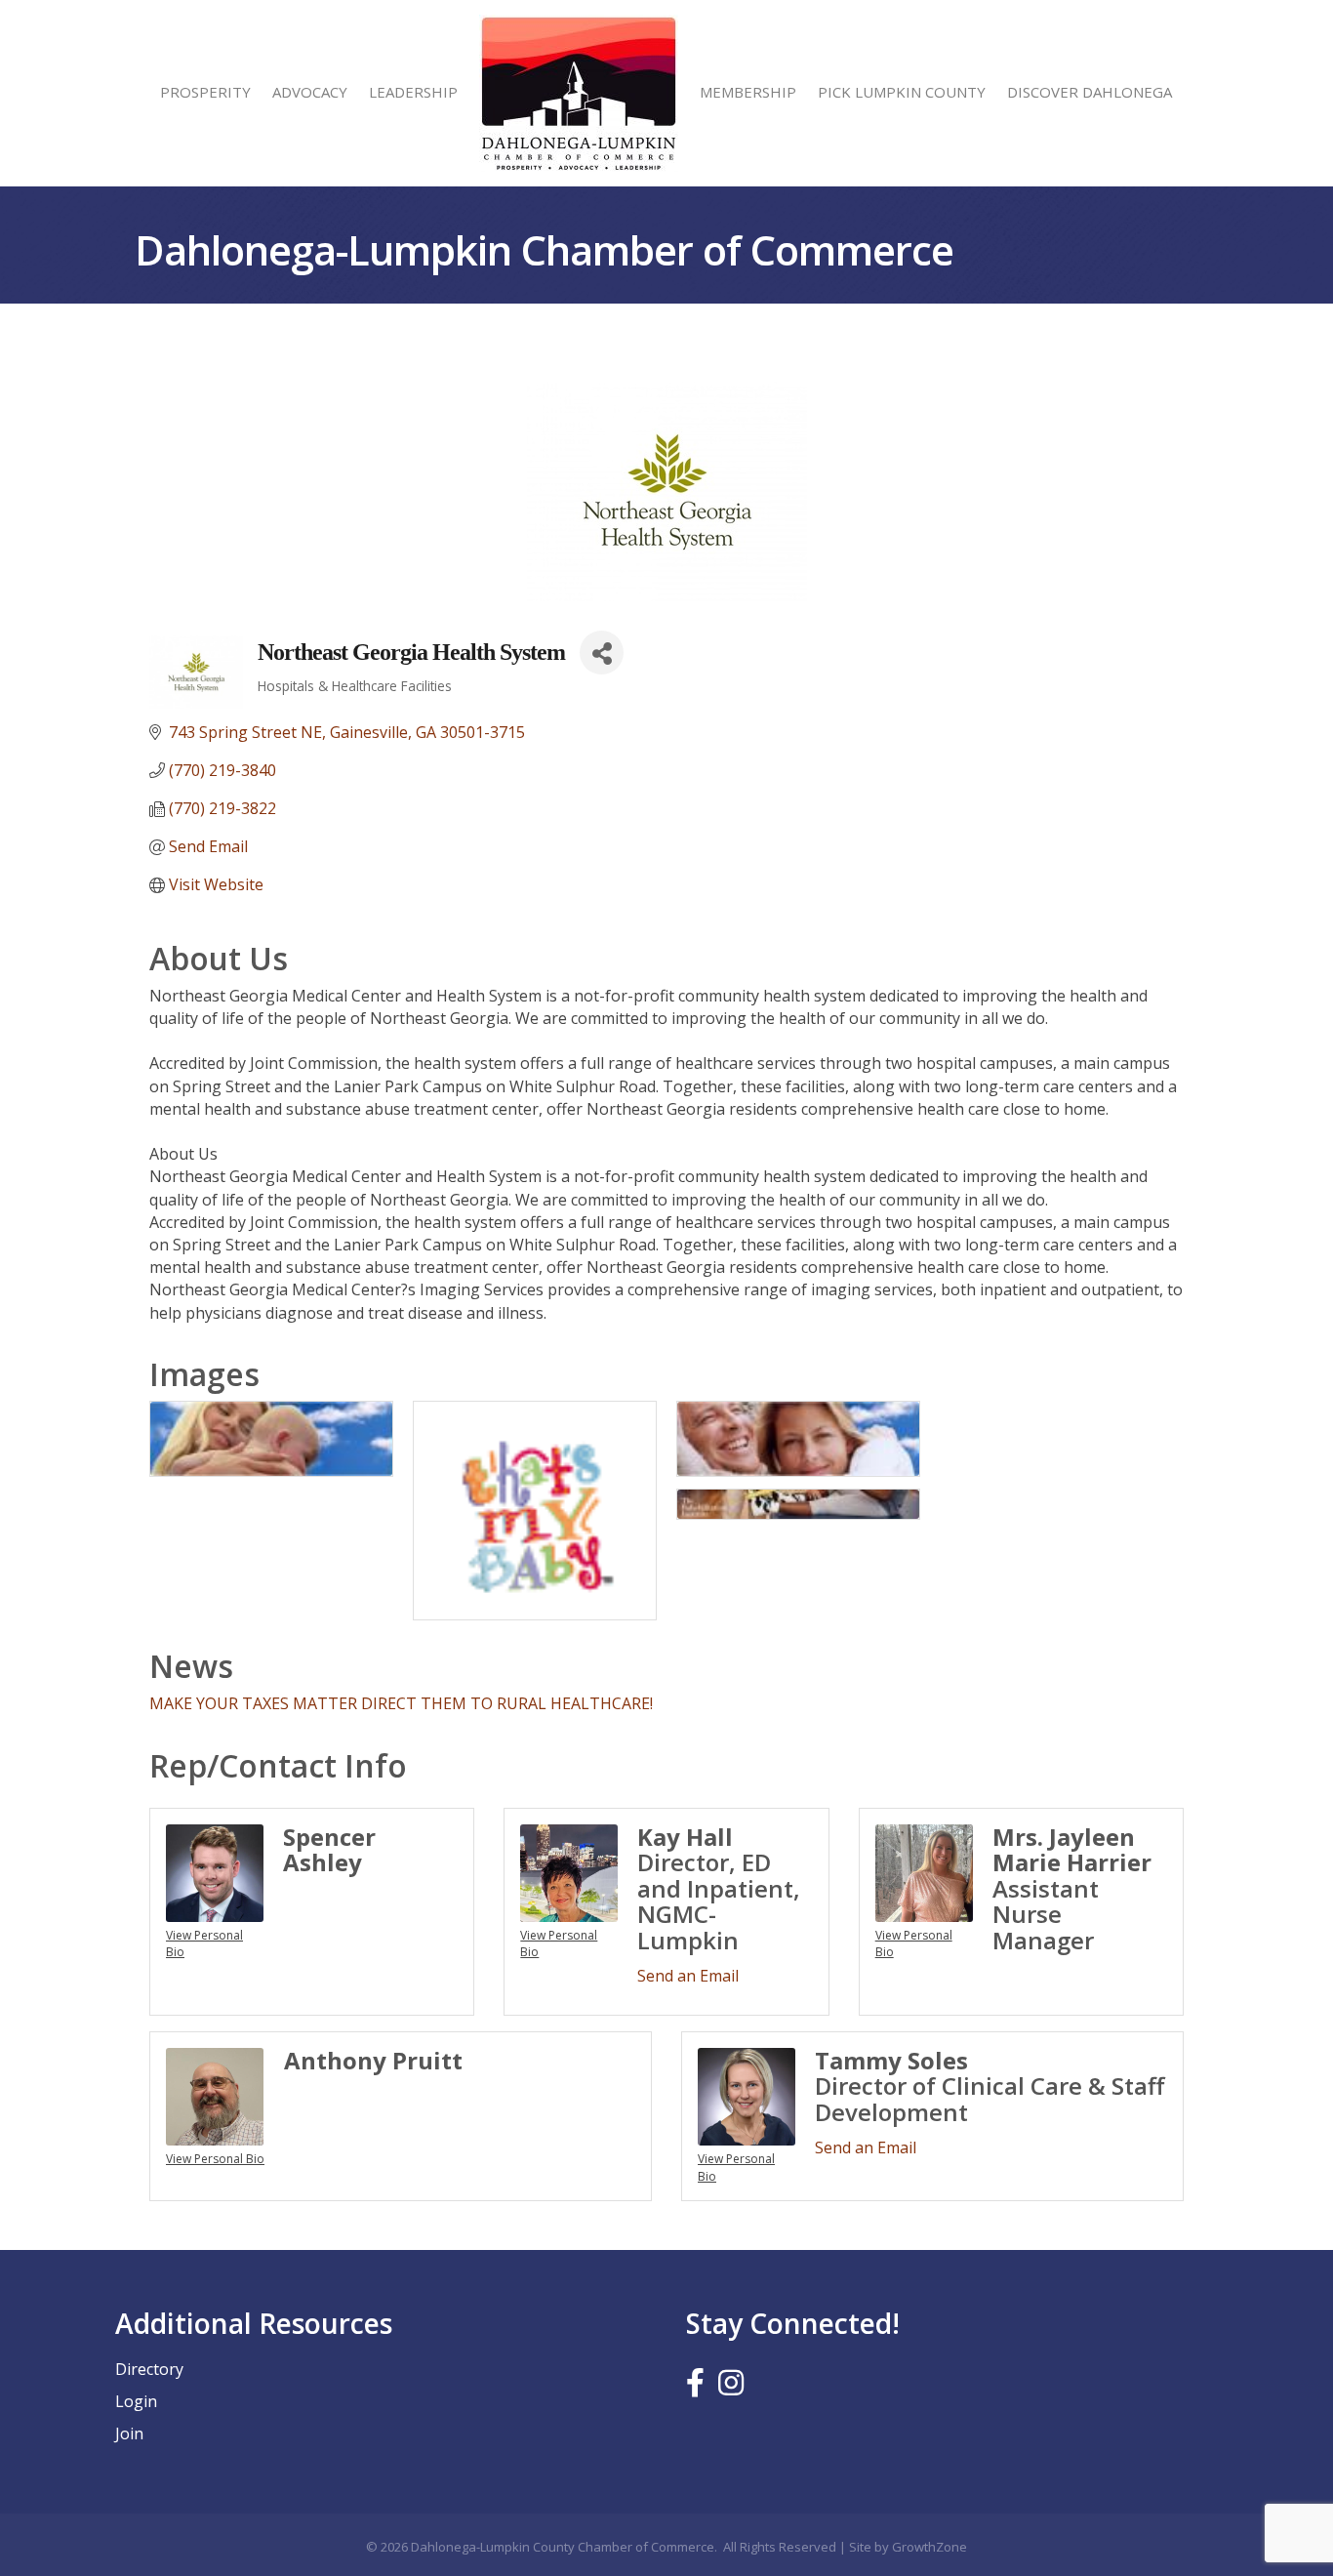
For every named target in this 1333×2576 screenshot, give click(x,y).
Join (129, 2433)
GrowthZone (929, 2547)
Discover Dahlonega (1090, 92)
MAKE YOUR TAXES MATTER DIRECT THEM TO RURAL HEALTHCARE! (401, 1703)
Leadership (413, 92)
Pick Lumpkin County (902, 92)
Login (136, 2401)
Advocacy (310, 92)
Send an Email (688, 1976)
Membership (748, 92)
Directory (149, 2369)
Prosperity (205, 92)
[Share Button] (602, 653)
